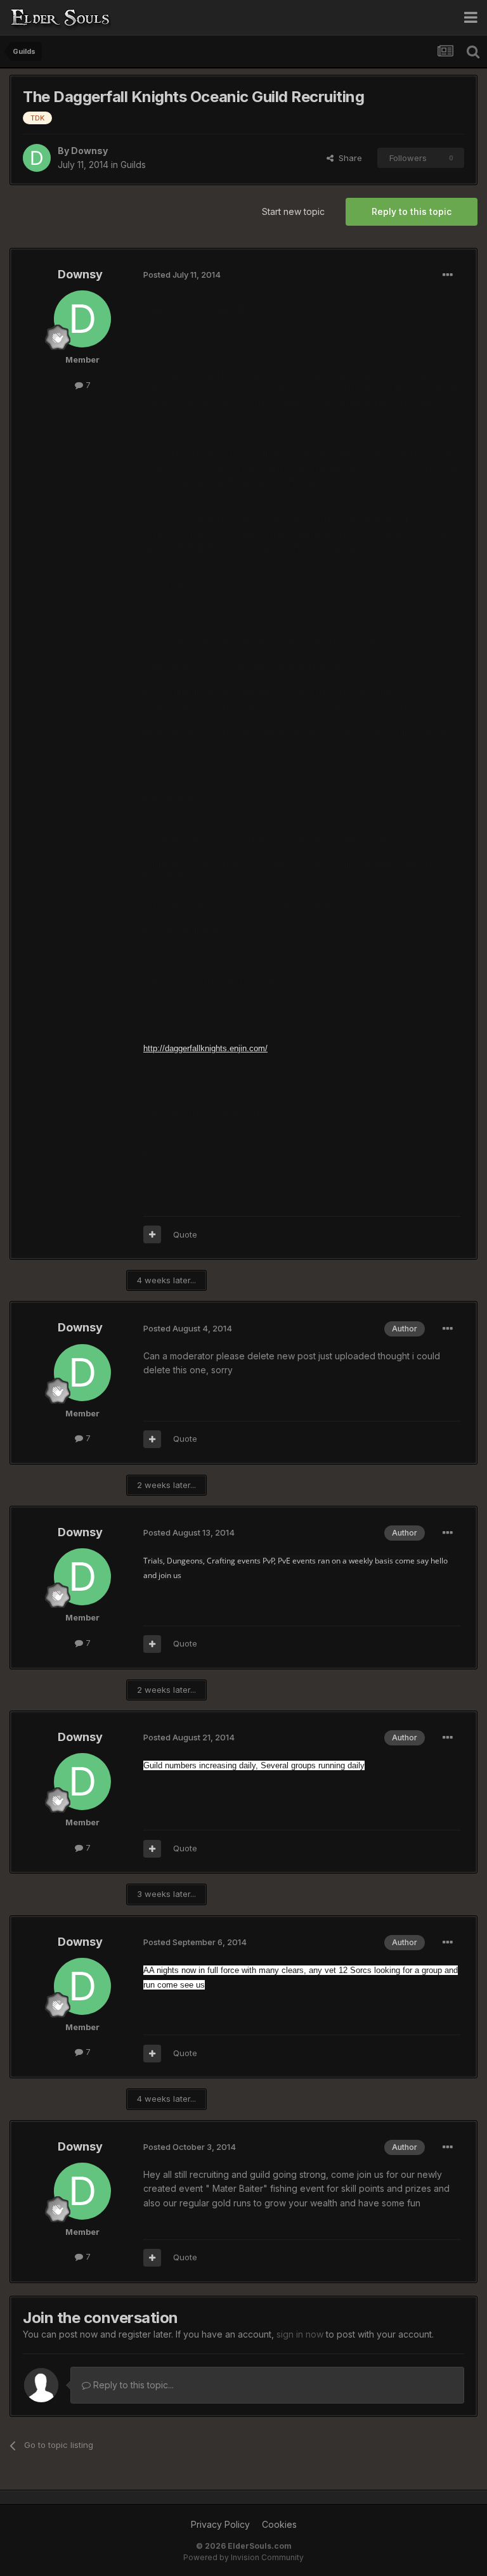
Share (348, 158)
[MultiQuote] (152, 1234)
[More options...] (448, 275)
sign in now (300, 2334)
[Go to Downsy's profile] (37, 158)
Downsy (89, 151)
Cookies (279, 2524)
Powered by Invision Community (243, 2557)
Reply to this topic (412, 211)
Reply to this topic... (132, 2385)
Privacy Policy (220, 2524)
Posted (182, 275)
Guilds (133, 165)
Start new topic (293, 211)
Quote (185, 1234)
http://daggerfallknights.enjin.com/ (205, 1048)
